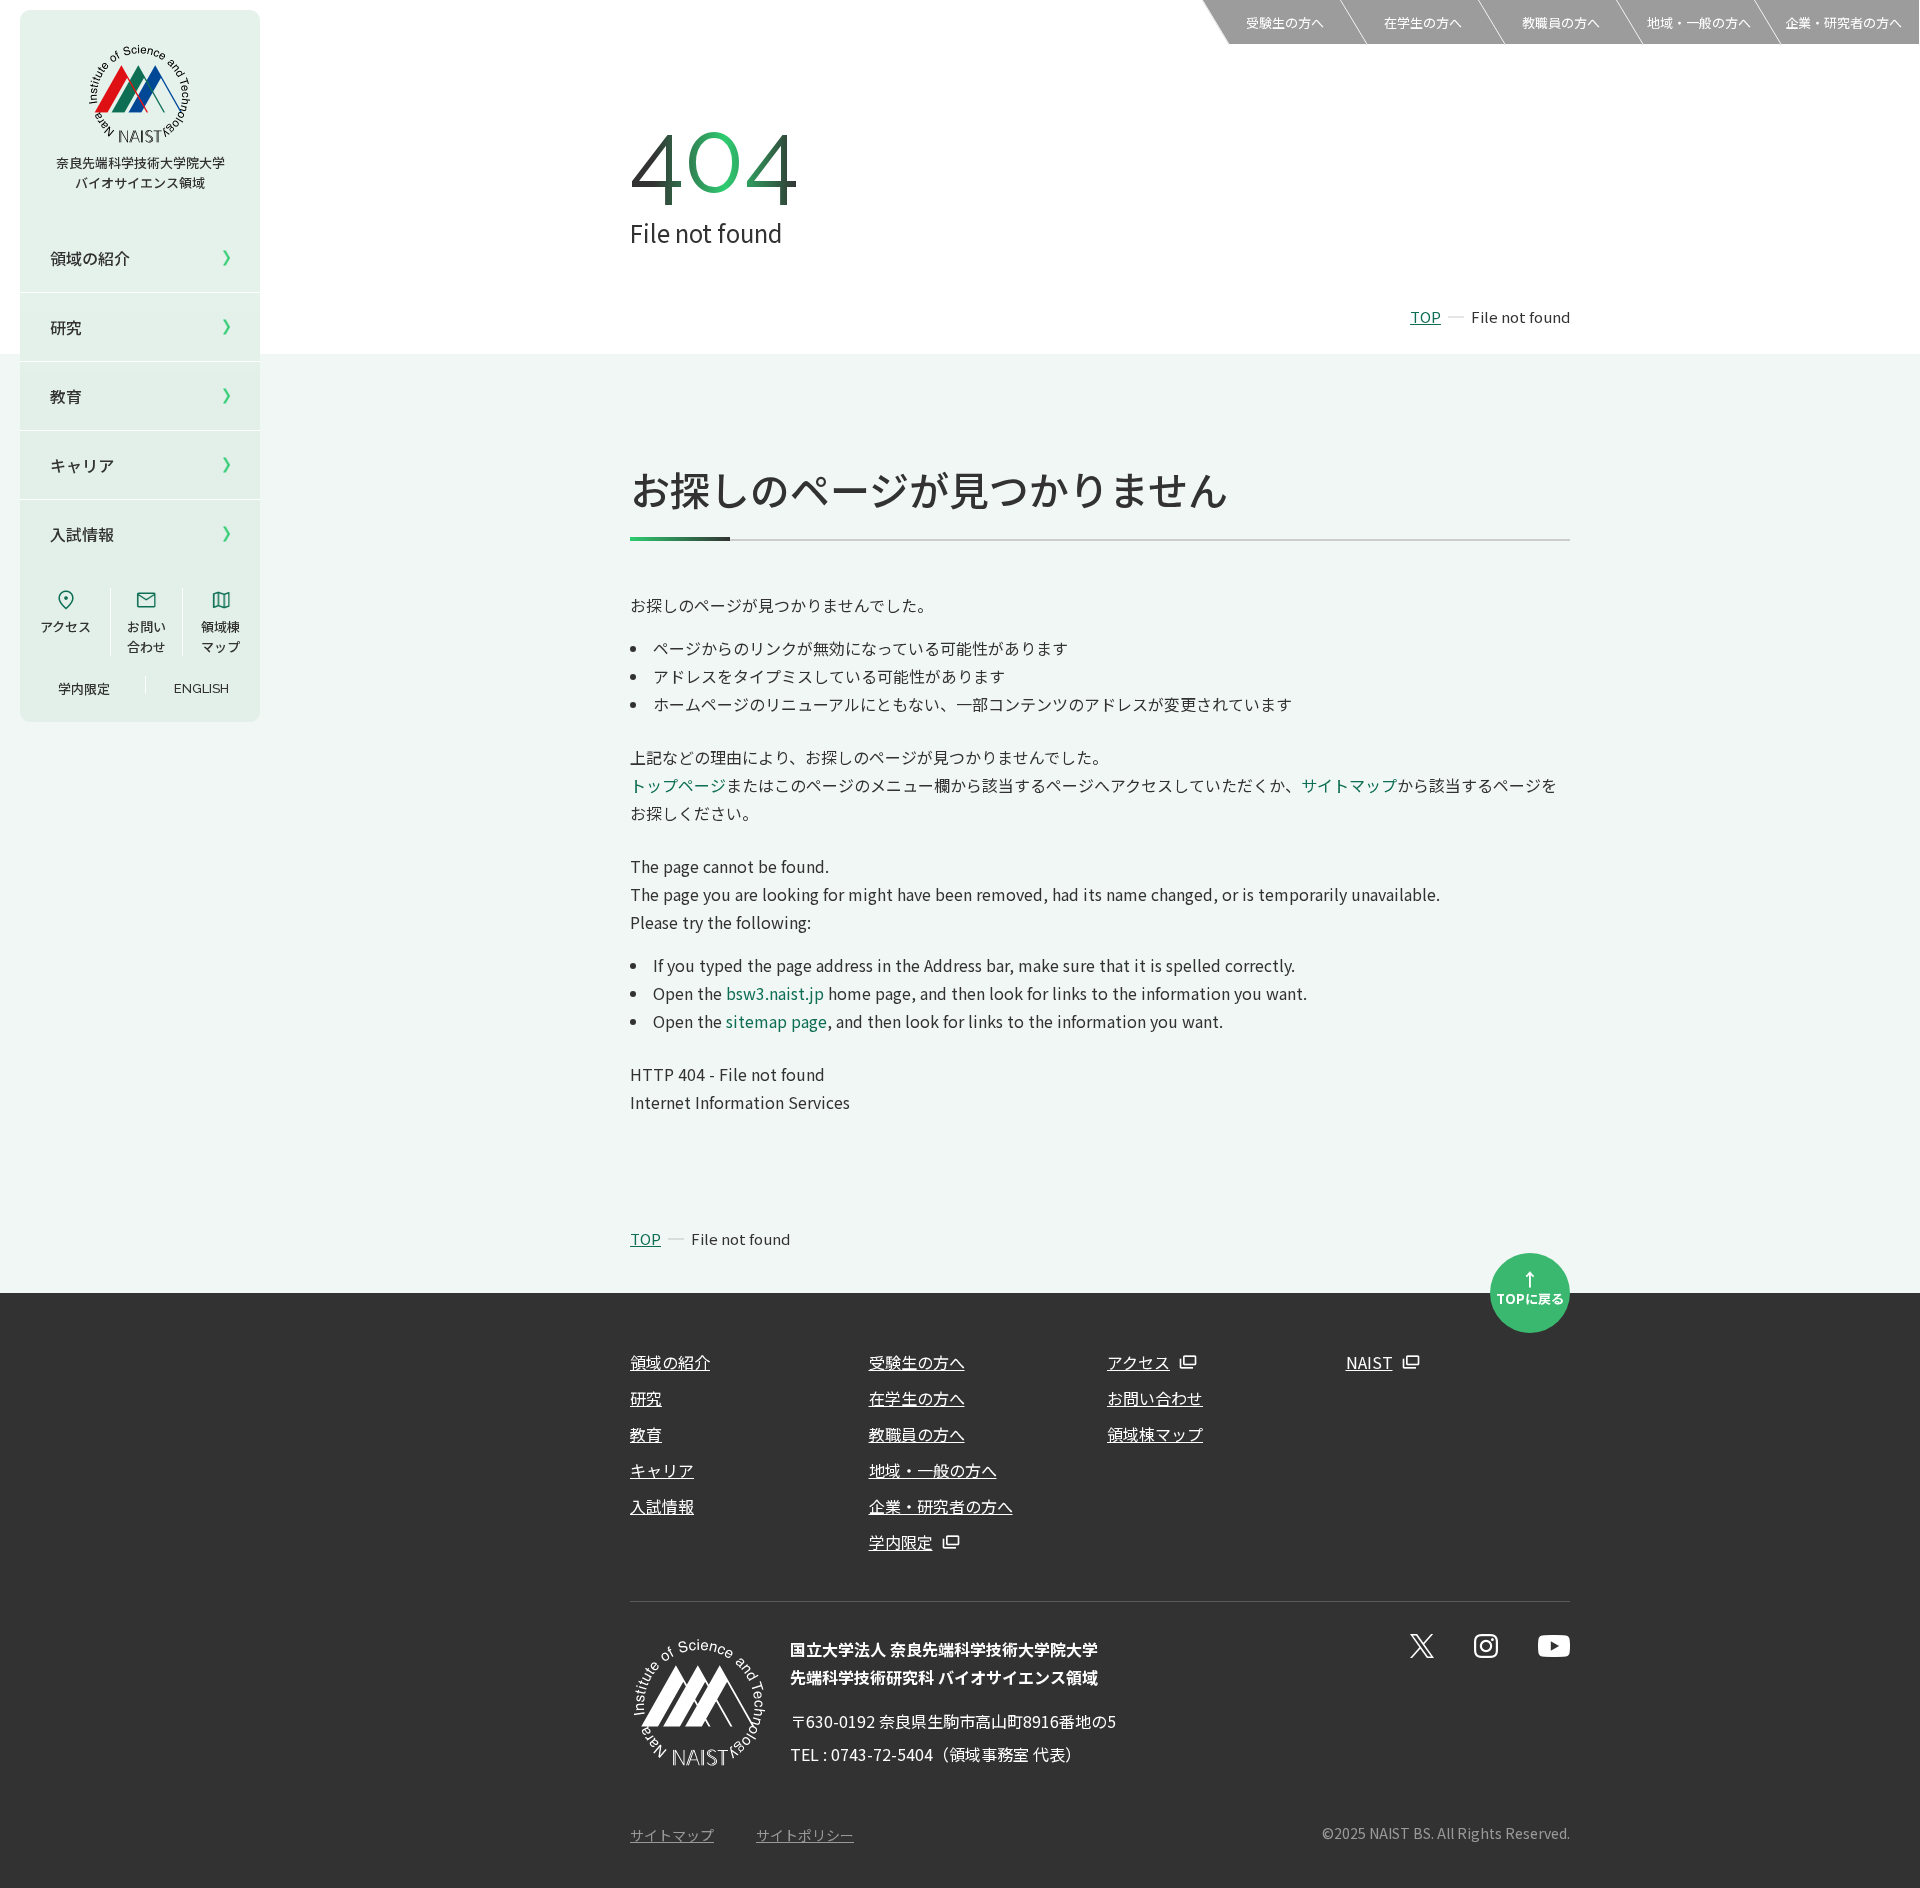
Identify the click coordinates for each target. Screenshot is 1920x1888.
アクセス (65, 626)
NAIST (1369, 1362)
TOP (1425, 316)
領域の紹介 (670, 1362)
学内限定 (84, 688)
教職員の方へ (1561, 22)
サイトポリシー (805, 1835)
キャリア (82, 465)
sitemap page (776, 1021)
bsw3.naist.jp (775, 993)
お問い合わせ (146, 636)
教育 (646, 1434)
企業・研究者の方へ (1843, 22)
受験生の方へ (1285, 22)
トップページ (678, 785)
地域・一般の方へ (1699, 22)
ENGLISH (201, 688)
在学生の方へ (1423, 22)
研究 (646, 1398)
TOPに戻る (1530, 1287)
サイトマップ (1349, 785)
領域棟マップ (220, 636)
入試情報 (82, 534)
